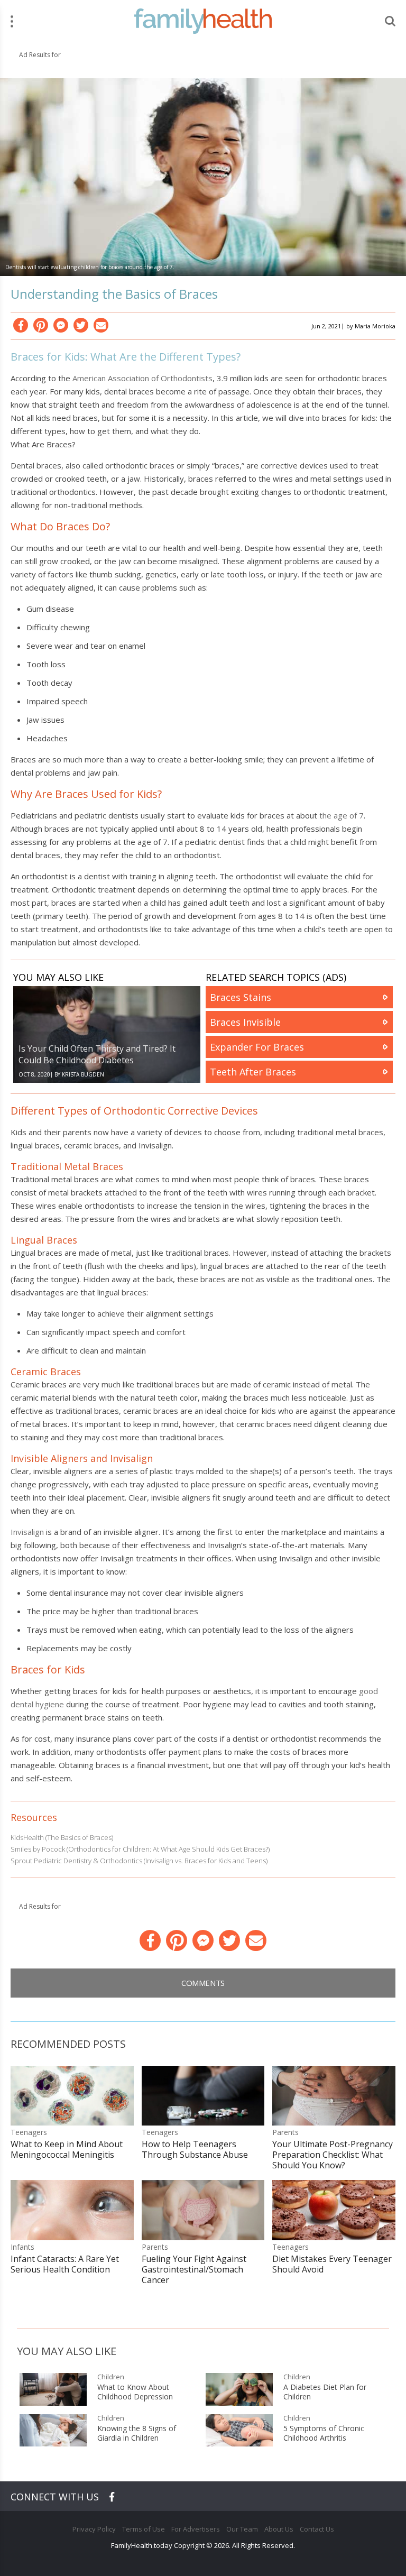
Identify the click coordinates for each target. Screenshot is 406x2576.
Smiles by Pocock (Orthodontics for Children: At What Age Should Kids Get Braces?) (140, 1849)
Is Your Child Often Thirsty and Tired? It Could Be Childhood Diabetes (97, 1054)
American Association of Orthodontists (142, 378)
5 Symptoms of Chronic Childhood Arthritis (324, 2433)
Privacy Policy (94, 2529)
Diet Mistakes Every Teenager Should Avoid (332, 2264)
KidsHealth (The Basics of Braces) (62, 1837)
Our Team (242, 2529)
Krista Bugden (83, 1074)
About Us (279, 2529)
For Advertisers (196, 2529)
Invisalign (27, 1532)
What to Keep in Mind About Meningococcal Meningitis (67, 2149)
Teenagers (29, 2132)
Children (111, 2377)
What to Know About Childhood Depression (135, 2392)
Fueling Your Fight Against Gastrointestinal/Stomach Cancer (194, 2269)
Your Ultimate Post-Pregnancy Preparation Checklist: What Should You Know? (333, 2155)
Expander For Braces (257, 1047)
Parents (285, 2132)
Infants (22, 2247)
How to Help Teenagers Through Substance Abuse (195, 2149)
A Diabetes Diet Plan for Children (325, 2392)
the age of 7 (342, 815)
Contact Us (317, 2529)
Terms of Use (144, 2529)
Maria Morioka (375, 326)
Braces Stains (241, 997)
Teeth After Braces (253, 1072)
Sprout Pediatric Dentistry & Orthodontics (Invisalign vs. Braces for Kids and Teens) (139, 1861)
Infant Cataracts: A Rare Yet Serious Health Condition (65, 2264)
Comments (203, 1983)
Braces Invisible (245, 1022)
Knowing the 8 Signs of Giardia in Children (137, 2433)
